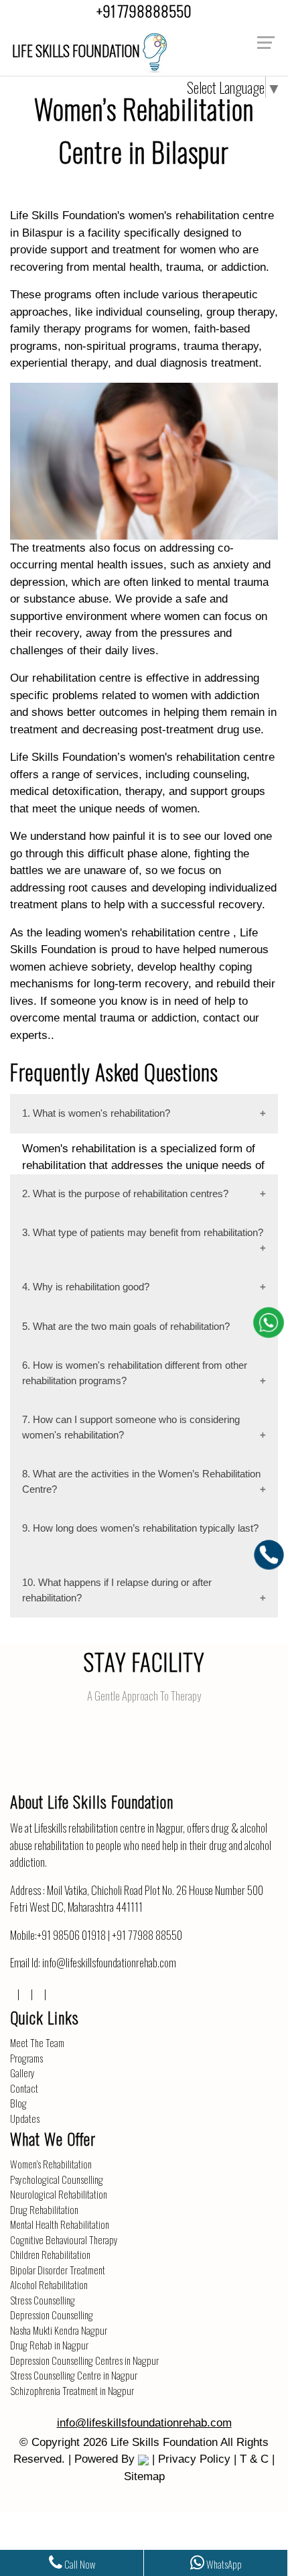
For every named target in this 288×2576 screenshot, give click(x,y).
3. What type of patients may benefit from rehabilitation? (143, 1232)
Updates (25, 2118)
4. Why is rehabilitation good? (86, 1287)
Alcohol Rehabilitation (49, 2284)
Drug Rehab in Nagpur (49, 2345)
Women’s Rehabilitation (51, 2164)
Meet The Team (37, 2042)
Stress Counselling (43, 2300)
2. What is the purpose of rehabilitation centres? (125, 1193)
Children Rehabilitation (50, 2254)
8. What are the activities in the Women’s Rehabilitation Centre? (141, 1481)
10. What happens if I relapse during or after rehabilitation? (117, 1590)
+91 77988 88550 (147, 1935)
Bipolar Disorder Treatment (58, 2270)
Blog (18, 2103)
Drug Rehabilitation (44, 2209)
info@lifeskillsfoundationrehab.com (109, 1962)
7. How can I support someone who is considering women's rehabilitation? (131, 1427)
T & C (254, 2459)
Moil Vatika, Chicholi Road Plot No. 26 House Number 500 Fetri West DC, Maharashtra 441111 (137, 1899)
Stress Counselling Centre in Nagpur (74, 2375)
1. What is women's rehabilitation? (96, 1113)
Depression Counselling (52, 2315)
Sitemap (144, 2476)
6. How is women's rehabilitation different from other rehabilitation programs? (135, 1373)
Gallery (22, 2073)
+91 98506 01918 (71, 1935)
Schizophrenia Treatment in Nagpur (72, 2390)
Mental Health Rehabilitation (60, 2224)
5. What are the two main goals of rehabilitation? (126, 1326)
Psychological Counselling (57, 2179)
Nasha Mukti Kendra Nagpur (59, 2330)
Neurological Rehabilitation (59, 2194)
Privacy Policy (194, 2459)
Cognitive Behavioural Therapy (64, 2240)
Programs (26, 2058)
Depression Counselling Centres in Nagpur (84, 2360)
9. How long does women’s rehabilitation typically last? (140, 1528)
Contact (24, 2088)
